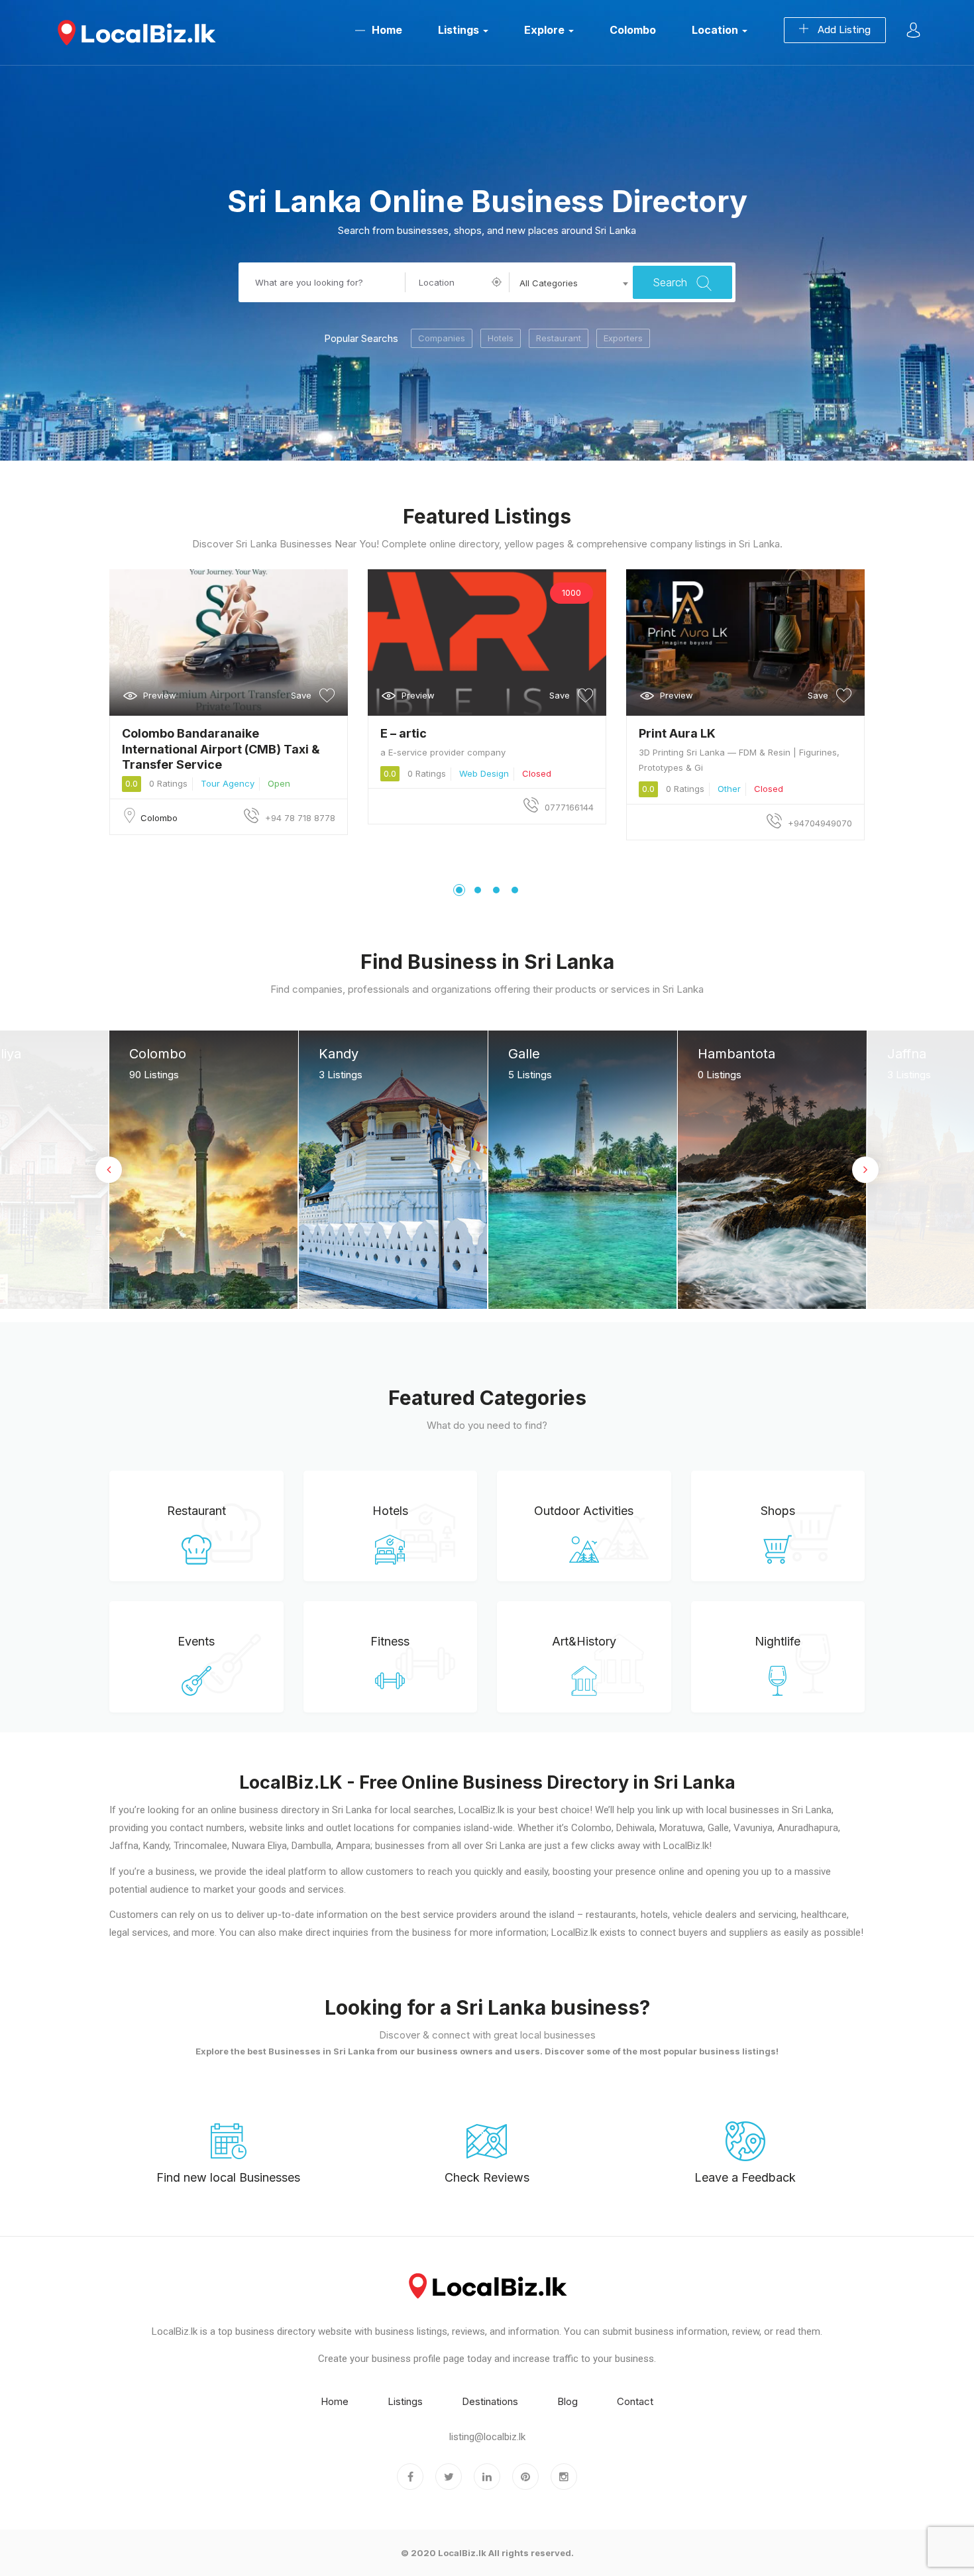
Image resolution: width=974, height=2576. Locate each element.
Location (716, 30)
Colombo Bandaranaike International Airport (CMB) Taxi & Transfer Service (221, 749)
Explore (546, 30)
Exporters (623, 338)
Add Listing (843, 30)
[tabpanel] (229, 702)
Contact (635, 2401)
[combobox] (571, 284)
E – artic (404, 733)
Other (729, 789)
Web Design (484, 773)
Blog (568, 2401)
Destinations (490, 2401)
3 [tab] (496, 890)
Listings (460, 30)
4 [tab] (515, 890)
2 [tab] (478, 890)
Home (387, 30)
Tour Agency (228, 783)
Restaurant (559, 338)
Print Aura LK (677, 733)
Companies (442, 338)
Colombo (633, 30)
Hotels (501, 338)
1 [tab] (459, 890)
